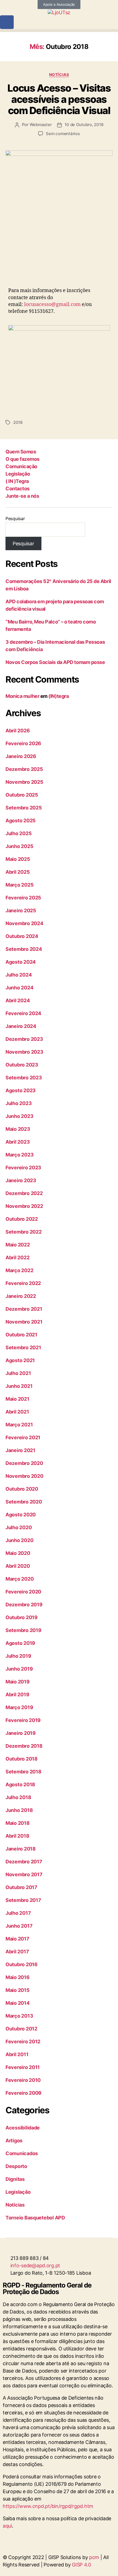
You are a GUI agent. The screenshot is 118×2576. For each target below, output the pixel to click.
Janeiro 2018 (21, 1849)
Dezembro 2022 (24, 1193)
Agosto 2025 (21, 821)
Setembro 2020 (24, 1502)
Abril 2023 (18, 1142)
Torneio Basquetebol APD (35, 2218)
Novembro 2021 (24, 1322)
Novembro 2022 (24, 1206)
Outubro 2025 (22, 795)
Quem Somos (21, 452)
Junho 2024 (19, 988)
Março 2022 (19, 1270)
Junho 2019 (19, 1669)
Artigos (14, 2141)
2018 (18, 422)
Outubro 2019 (22, 1617)
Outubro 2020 (22, 1489)
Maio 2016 (18, 1977)
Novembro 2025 (24, 782)
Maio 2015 (18, 1990)
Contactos (18, 489)
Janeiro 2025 (21, 910)
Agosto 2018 (20, 1784)
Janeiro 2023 (21, 1180)
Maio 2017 (17, 1939)
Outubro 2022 (22, 1219)
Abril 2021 (17, 1412)
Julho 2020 (19, 1527)
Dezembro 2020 (24, 1463)
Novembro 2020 (24, 1476)
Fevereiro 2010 (23, 2080)
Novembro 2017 (24, 1874)
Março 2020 (19, 1579)
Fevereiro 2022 (23, 1283)
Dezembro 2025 (24, 769)
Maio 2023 (18, 1129)
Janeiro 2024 (21, 1026)
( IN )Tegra (17, 481)
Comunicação (21, 466)
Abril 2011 (17, 2054)
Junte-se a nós (22, 496)
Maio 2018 (18, 1823)
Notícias (59, 75)
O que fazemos (23, 459)
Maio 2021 (17, 1399)
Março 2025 (19, 885)
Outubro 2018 (22, 1759)
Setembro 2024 (24, 949)
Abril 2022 (17, 1258)
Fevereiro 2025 (23, 898)
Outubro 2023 (22, 1065)
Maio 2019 (18, 1682)
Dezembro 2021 (24, 1309)
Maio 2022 (18, 1245)
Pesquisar (15, 518)
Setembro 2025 (24, 808)
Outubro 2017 (21, 1887)
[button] (59, 30)
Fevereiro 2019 (23, 1720)
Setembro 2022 (24, 1232)
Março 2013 (19, 2016)
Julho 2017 (18, 1913)
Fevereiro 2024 (23, 1013)
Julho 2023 (19, 1103)
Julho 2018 (18, 1797)
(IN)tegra (58, 696)
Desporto (16, 2166)
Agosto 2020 (21, 1515)
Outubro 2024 (22, 936)
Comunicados (22, 2153)
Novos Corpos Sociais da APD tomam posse (55, 662)
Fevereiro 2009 (23, 2093)
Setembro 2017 (23, 1900)
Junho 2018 (19, 1810)
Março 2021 (19, 1425)
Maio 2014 (18, 2003)
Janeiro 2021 (20, 1450)
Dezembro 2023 (24, 1039)
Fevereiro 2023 (23, 1168)
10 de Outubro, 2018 (84, 125)
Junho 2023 (19, 1116)
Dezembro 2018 (24, 1746)
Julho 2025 (19, 833)
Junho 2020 (19, 1540)
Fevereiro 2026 (23, 743)
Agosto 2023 (21, 1090)
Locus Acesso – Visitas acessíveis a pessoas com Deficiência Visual (59, 99)
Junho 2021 (19, 1386)
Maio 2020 (18, 1553)
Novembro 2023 (24, 1052)
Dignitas (15, 2179)
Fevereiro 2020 (23, 1592)
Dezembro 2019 (24, 1605)
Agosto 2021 (20, 1360)
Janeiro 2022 (21, 1296)
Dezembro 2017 (24, 1862)
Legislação (18, 474)
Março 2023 (19, 1155)
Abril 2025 (18, 872)
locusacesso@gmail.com (52, 304)
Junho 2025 (19, 846)
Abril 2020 (18, 1566)
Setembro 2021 (23, 1347)
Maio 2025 (18, 859)
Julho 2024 (19, 975)
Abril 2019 (17, 1694)
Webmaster (41, 125)
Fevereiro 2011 (23, 2067)
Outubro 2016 (22, 1964)
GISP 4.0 (82, 2565)
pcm (94, 2557)
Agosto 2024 (21, 962)
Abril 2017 (17, 1952)
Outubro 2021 (21, 1335)
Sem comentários (63, 134)
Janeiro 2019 (21, 1733)
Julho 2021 (18, 1373)
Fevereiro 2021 (23, 1437)
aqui (7, 2526)
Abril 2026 (18, 731)
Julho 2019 (18, 1656)
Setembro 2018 (23, 1772)
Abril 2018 (17, 1836)
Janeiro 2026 (21, 756)
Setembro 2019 (23, 1630)
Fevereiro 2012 (23, 2042)
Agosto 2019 (20, 1643)
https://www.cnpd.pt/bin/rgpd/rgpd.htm (48, 2506)
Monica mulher (22, 696)
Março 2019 (19, 1707)
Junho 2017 (19, 1926)
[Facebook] (7, 22)
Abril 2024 (18, 1000)
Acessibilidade (23, 2128)
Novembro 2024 (24, 923)
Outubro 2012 (21, 2029)
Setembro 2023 (24, 1078)
